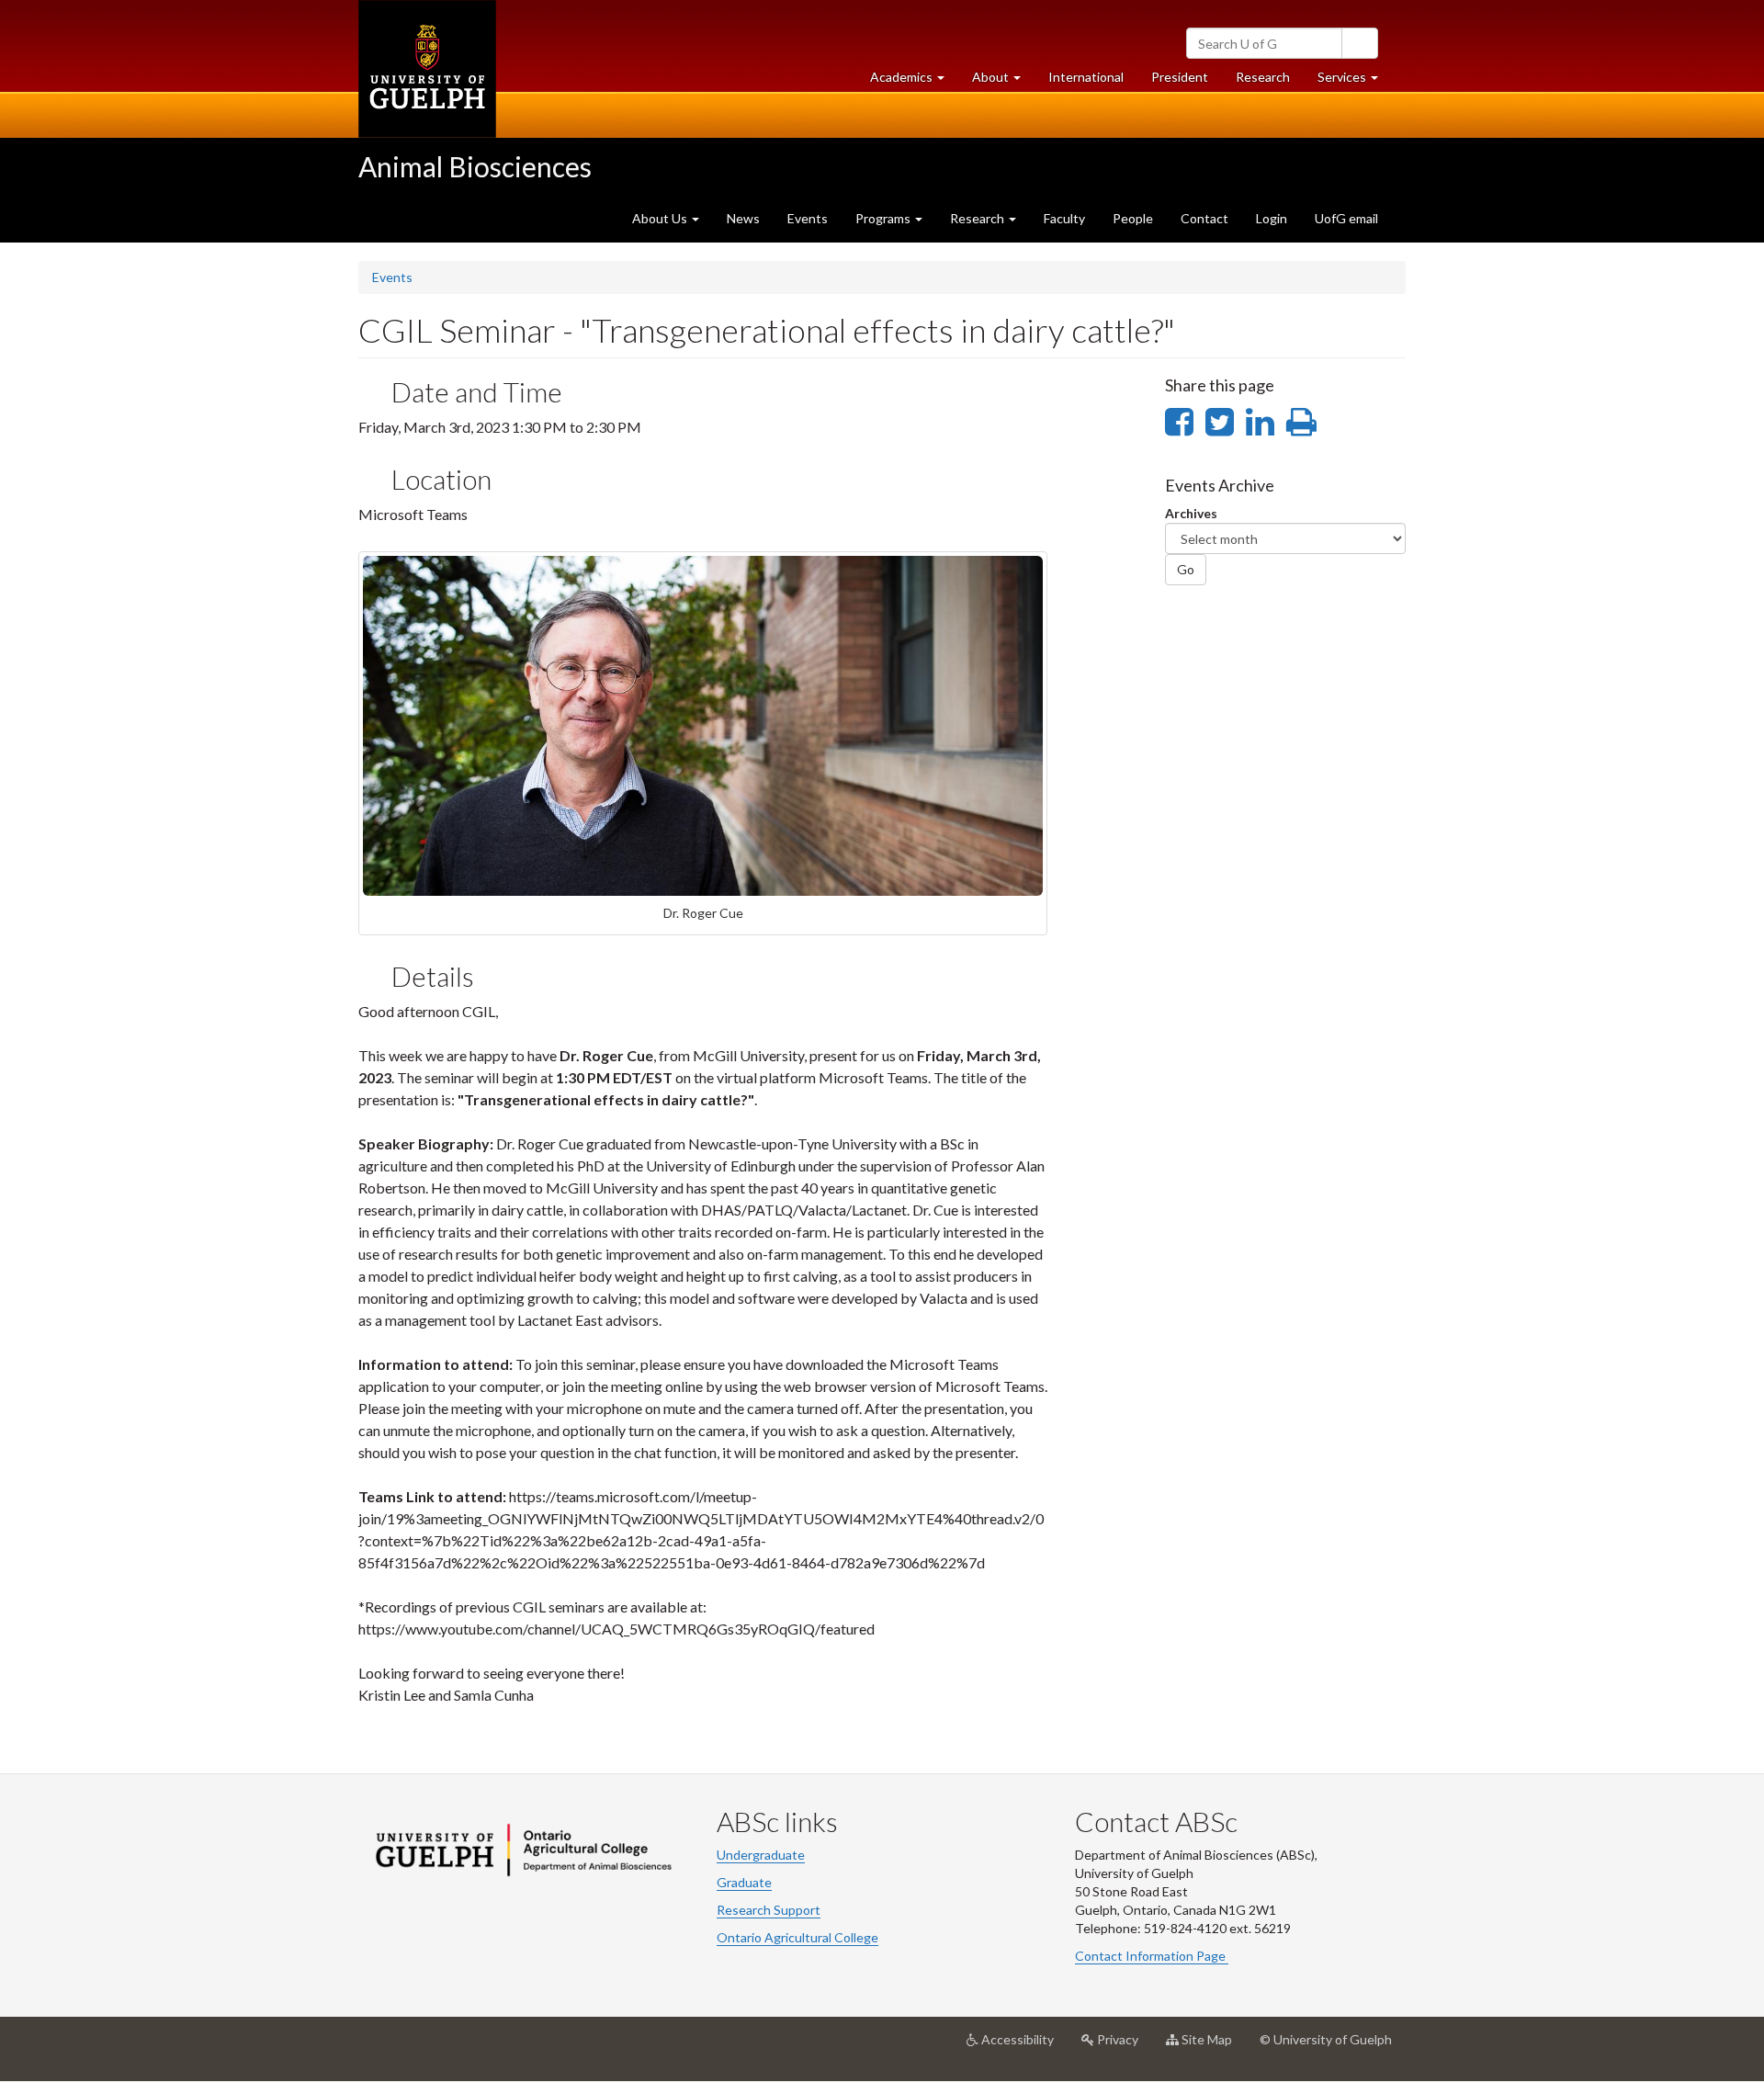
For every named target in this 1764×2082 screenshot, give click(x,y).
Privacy (1123, 2047)
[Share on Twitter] (1220, 421)
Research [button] (978, 218)
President (1180, 77)
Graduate (744, 1882)
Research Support (769, 1910)
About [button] (1003, 82)
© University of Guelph (1326, 2039)
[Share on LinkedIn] (1260, 421)
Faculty (1064, 218)
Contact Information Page (1152, 1956)
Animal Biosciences (475, 166)
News (743, 218)
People (1133, 218)
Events (808, 218)
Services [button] (1355, 82)
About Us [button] (661, 218)
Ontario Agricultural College (797, 1937)
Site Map (1212, 2047)
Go (1186, 569)
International (1086, 77)
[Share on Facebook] (1179, 421)
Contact (1204, 218)
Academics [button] (914, 82)
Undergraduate (761, 1855)
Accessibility (1023, 2047)
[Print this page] (1301, 421)
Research (1270, 82)
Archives (1191, 513)
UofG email (1346, 218)
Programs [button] (884, 218)
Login (1272, 218)
